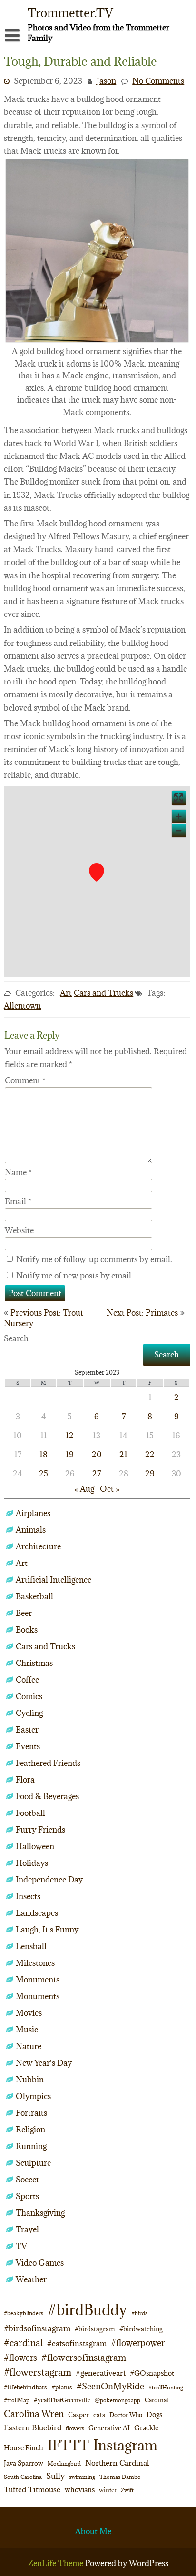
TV (21, 2246)
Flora (25, 1780)
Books (27, 1630)
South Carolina (23, 2477)
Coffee (27, 1680)
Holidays (32, 1863)
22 (150, 1455)
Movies (29, 2013)
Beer (24, 1613)
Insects (28, 1896)
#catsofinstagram (77, 2343)
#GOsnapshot (152, 2373)
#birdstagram (95, 2329)
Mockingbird (64, 2463)
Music (27, 2030)
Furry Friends (40, 1830)
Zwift (127, 2490)
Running (31, 2146)
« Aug (84, 1489)
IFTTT (68, 2445)
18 (44, 1455)
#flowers (20, 2358)
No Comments (158, 81)
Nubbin (30, 2080)
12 (70, 1436)
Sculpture (33, 2163)
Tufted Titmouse (32, 2489)
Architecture (38, 1546)
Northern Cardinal (117, 2463)
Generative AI (109, 2428)
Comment (25, 1080)
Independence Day (49, 1880)
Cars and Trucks (103, 993)
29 (150, 1474)
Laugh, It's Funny (47, 1930)
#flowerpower (138, 2343)
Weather (31, 2279)
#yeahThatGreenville (62, 2400)
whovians (80, 2490)
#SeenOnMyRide (110, 2386)
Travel (27, 2229)
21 (123, 1455)
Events (28, 1746)
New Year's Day (44, 2063)
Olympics (33, 2096)
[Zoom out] (179, 830)
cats (99, 2415)
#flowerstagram (38, 2372)
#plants (62, 2387)
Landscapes (37, 1913)
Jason (106, 81)
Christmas (34, 1663)
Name (18, 1172)
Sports (27, 2196)
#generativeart (101, 2373)
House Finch (24, 2448)
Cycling (29, 1713)
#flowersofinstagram (84, 2358)
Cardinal (157, 2400)
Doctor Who (126, 2415)
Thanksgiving (40, 2213)
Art (66, 993)
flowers (75, 2428)
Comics (29, 1696)
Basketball (34, 1596)
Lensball (31, 1946)
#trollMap (17, 2400)
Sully (55, 2476)
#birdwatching (141, 2329)
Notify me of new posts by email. (75, 1276)
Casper (78, 2415)
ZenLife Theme (57, 2563)
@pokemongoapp (118, 2400)
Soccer (28, 2180)
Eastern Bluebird (33, 2427)
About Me (93, 2531)
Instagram (125, 2445)
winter (108, 2490)
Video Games (40, 2263)
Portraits (31, 2113)
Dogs (154, 2414)
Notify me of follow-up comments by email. (94, 1259)
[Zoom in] (179, 817)
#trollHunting (166, 2387)
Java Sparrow (24, 2463)
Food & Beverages (47, 1796)
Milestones (35, 1963)
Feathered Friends (48, 1763)
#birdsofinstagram (37, 2328)
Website (19, 1230)
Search (16, 1338)
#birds (139, 2313)
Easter (27, 1730)
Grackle (146, 2428)
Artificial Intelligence (54, 1580)
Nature (29, 2046)
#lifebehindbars (25, 2387)
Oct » (110, 1489)
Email (18, 1201)
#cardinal (23, 2343)
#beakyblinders (24, 2313)
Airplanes (33, 1513)
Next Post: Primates (142, 1313)
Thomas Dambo (120, 2477)
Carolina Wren (34, 2413)
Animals (31, 1530)
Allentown (22, 1006)
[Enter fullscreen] (179, 798)
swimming (82, 2477)
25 (44, 1474)
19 (70, 1455)
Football (30, 1813)
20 (97, 1455)
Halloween (35, 1846)
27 (97, 1474)
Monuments (38, 1980)
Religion (30, 2130)
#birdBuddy (87, 2310)
